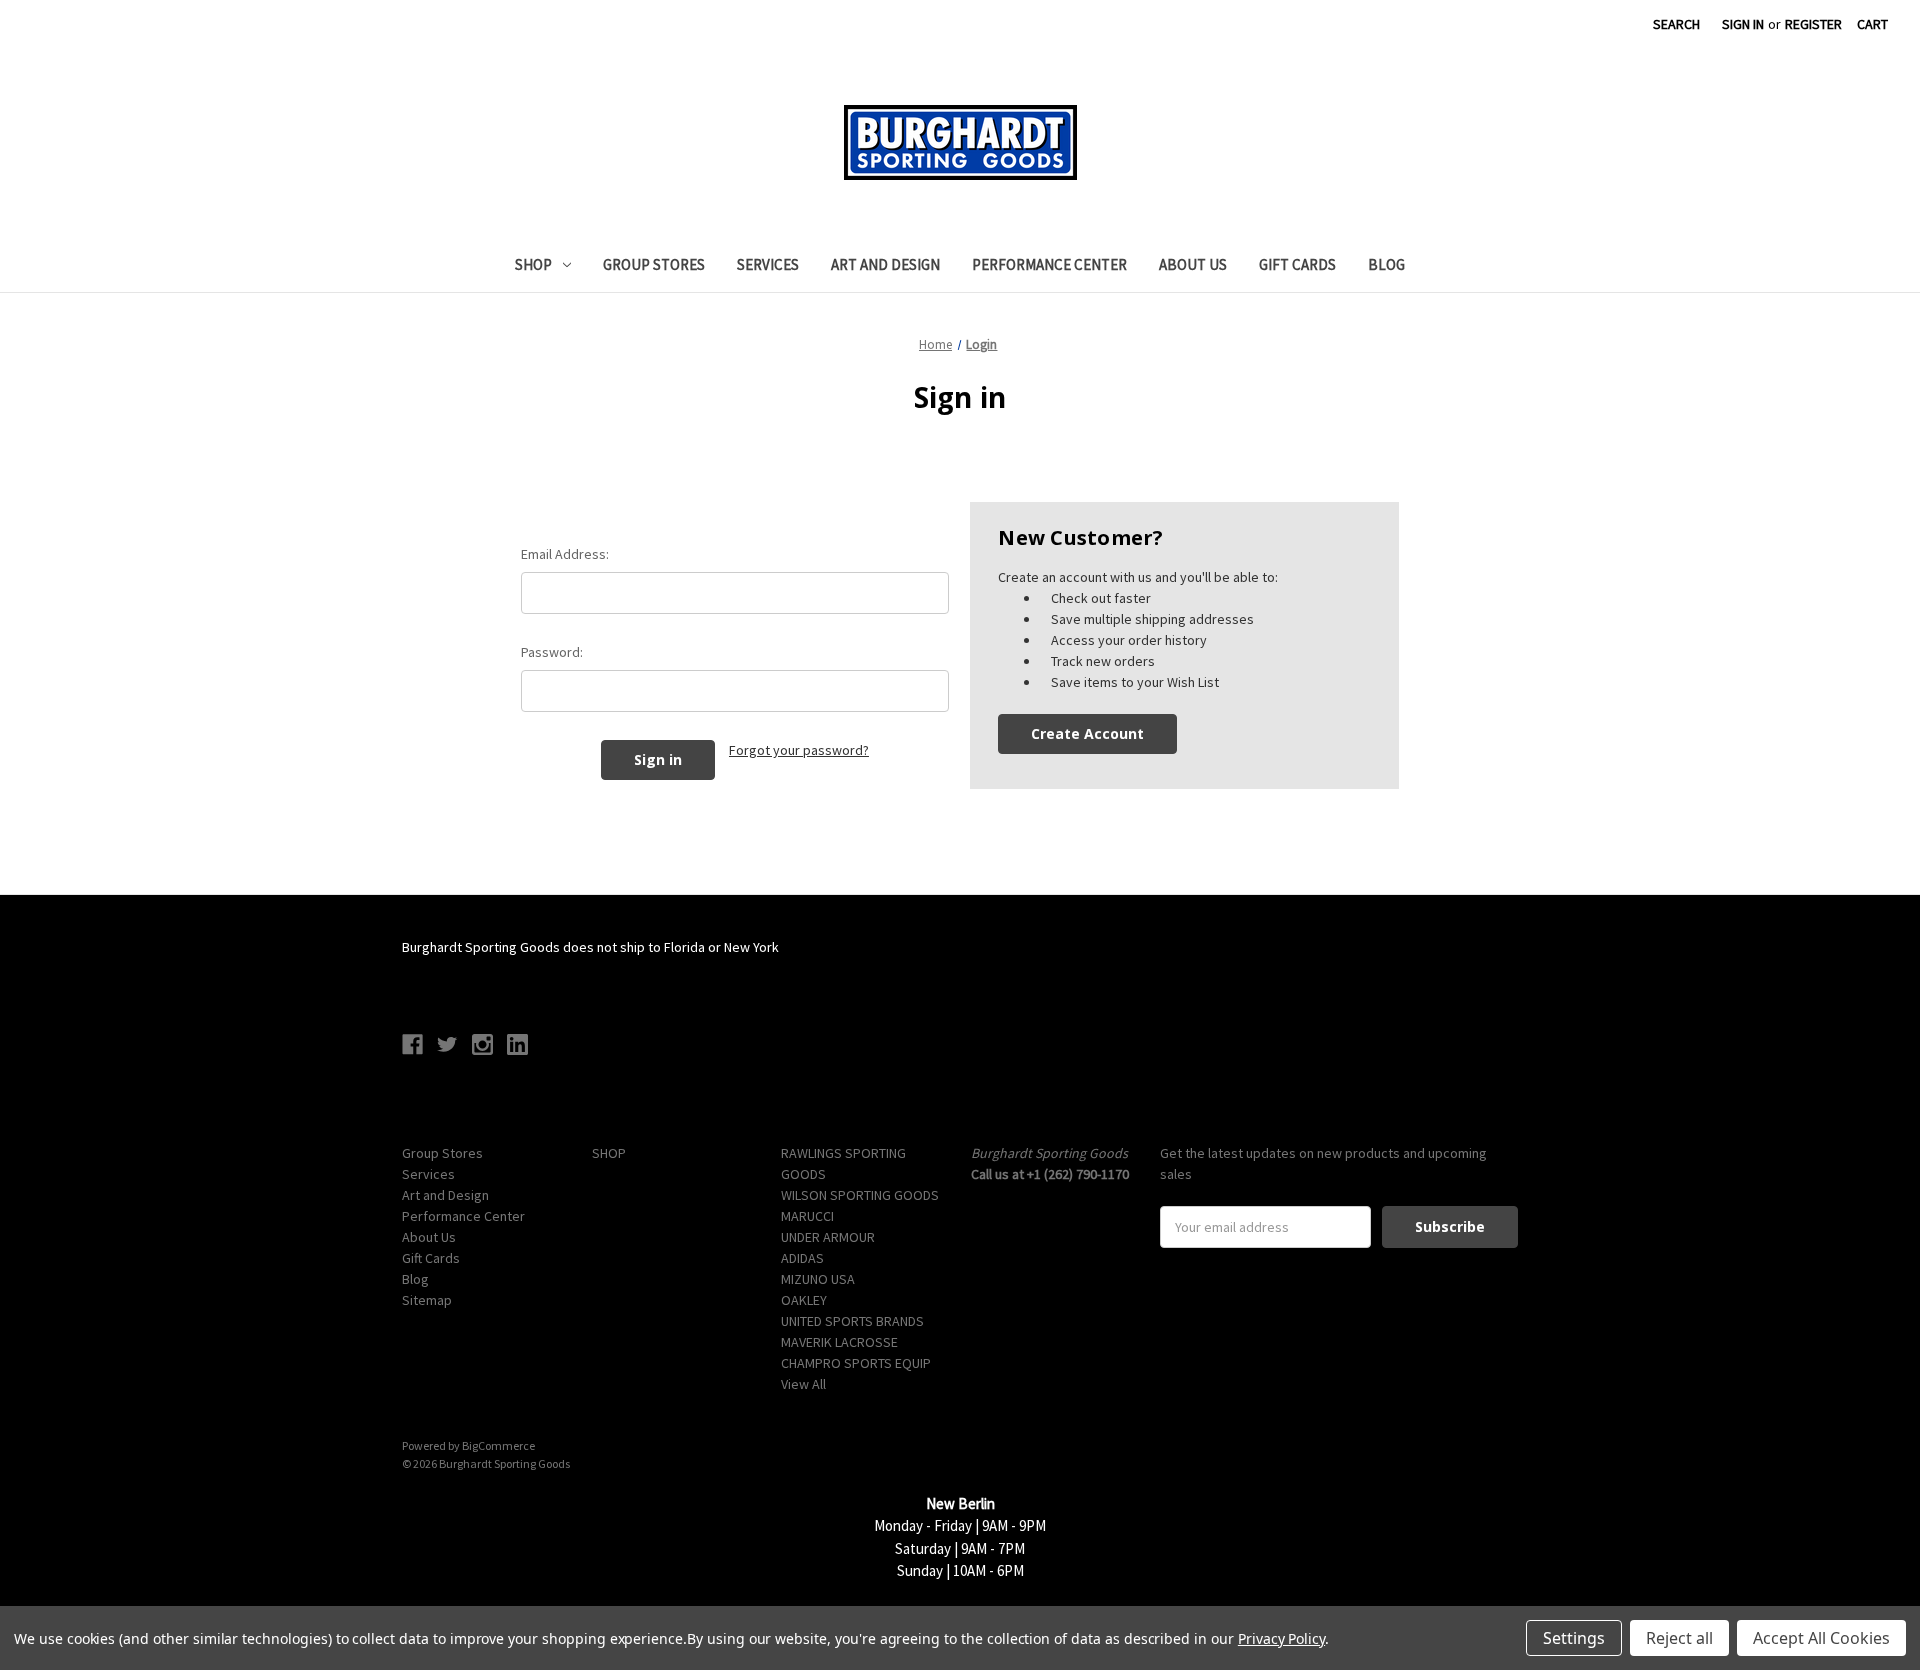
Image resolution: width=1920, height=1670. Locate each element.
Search (1676, 24)
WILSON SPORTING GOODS (860, 1195)
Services (768, 264)
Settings (1574, 1638)
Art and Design (885, 264)
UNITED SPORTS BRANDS (852, 1321)
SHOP (533, 264)
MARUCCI (807, 1216)
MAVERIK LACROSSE (839, 1342)
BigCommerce (498, 1445)
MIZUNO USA (818, 1279)
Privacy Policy (1281, 1638)
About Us (1193, 264)
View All (803, 1384)
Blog (1386, 264)
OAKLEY (804, 1300)
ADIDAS (802, 1258)
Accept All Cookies (1821, 1638)
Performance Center (1049, 264)
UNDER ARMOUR (828, 1237)
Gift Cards (1297, 264)
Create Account (1087, 733)
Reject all (1679, 1638)
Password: (552, 652)
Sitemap (427, 1300)
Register (1813, 24)
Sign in (1743, 24)
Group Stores (654, 264)
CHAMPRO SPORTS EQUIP (856, 1363)
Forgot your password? (799, 750)
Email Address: (565, 554)
